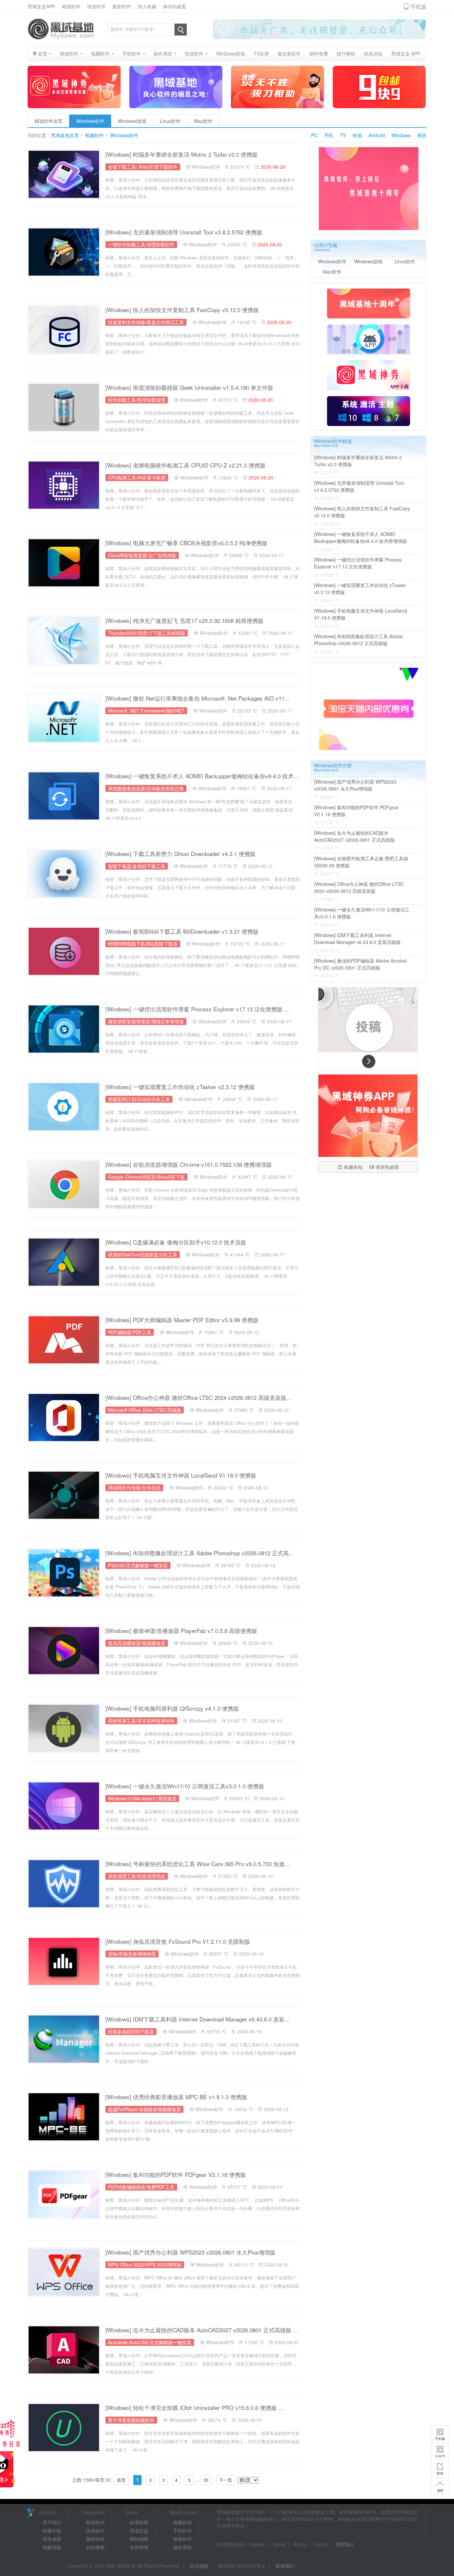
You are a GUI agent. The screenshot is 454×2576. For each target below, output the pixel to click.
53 (206, 2480)
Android (377, 135)
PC (314, 135)
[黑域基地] (61, 29)
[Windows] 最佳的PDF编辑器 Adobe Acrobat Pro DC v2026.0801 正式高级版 (360, 964)
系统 (422, 135)
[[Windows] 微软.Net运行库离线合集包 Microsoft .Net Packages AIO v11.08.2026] (64, 718)
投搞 (440, 2473)
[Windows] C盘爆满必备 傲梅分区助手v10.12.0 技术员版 (176, 1242)
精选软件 (71, 6)
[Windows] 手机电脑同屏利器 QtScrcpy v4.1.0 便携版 (172, 1708)
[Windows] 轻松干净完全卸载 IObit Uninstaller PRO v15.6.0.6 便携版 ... (194, 2407)
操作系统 (182, 2547)
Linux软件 (170, 121)
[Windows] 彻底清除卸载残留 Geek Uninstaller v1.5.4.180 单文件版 (189, 387)
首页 (121, 2480)
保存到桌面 (174, 6)
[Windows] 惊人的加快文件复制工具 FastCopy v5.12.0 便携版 (182, 310)
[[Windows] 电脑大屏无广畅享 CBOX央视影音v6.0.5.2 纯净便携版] (64, 563)
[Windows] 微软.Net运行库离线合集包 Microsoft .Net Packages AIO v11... (197, 698)
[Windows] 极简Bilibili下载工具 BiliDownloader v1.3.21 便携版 (182, 931)
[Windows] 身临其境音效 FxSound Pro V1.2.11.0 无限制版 (178, 1941)
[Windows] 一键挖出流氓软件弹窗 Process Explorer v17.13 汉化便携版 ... (197, 1009)
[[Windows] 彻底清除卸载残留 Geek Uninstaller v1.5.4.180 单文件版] (64, 407)
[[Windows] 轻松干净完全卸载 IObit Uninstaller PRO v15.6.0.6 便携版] (64, 2428)
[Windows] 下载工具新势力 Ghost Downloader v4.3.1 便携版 (180, 854)
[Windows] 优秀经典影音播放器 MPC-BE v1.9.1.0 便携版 (176, 2097)
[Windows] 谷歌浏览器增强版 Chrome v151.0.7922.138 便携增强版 (189, 1164)
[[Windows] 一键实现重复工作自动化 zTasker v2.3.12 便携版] (64, 1107)
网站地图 (139, 2539)
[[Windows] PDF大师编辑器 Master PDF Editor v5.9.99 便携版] (64, 1340)
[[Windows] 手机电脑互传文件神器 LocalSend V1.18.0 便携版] (64, 1495)
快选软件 (96, 6)
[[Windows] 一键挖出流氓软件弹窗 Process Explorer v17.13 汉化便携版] (64, 1029)
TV (343, 135)
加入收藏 (147, 6)
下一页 (226, 2480)
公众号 (440, 2456)
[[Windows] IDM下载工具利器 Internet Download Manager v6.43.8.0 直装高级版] (64, 2039)
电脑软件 (94, 135)
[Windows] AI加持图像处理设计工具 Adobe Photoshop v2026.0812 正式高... (200, 1553)
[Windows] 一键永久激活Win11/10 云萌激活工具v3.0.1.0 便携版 (185, 1786)
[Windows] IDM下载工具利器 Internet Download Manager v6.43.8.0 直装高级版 (357, 939)
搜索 (181, 30)
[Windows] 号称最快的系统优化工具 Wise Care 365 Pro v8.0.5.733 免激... (197, 1864)
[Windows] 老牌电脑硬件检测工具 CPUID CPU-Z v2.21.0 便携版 (185, 465)
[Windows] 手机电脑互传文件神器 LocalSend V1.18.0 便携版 (181, 1475)
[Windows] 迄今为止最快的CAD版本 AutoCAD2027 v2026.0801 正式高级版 (354, 836)
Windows (401, 135)
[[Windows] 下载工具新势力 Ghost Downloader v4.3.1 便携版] (64, 874)
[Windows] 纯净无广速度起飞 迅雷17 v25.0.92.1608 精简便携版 (184, 620)
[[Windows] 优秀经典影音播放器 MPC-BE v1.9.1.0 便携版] (64, 2117)
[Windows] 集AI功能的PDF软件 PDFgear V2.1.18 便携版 (176, 2174)
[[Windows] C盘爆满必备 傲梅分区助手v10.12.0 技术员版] (64, 1262)
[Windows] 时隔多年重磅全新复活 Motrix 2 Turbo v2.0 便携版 (181, 154)
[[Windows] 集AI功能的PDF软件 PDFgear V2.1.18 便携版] (64, 2194)
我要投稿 (52, 2547)
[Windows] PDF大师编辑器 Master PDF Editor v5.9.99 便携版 (182, 1320)
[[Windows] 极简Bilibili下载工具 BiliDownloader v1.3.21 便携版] (64, 951)
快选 (357, 135)
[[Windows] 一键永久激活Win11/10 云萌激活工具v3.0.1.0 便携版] (64, 1806)
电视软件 (182, 2539)
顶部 (440, 2490)
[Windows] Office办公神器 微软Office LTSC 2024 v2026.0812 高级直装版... (198, 1397)
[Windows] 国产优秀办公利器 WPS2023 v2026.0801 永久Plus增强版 (190, 2252)
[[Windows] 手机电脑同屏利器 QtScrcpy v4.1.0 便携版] (64, 1728)
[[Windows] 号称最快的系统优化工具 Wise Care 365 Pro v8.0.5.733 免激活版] (64, 1884)
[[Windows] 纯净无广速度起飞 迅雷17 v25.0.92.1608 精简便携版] (64, 641)
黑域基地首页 (65, 135)
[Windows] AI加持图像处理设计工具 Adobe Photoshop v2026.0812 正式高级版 (358, 640)
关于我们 (52, 2522)
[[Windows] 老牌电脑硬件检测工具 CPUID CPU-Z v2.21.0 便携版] (64, 485)
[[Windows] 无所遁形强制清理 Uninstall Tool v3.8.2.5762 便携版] (64, 252)
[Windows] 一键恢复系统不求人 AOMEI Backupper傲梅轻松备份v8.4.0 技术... (202, 776)
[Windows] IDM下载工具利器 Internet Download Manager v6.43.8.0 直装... (197, 2019)
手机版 (440, 2439)
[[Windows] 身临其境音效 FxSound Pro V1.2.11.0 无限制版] (64, 1961)
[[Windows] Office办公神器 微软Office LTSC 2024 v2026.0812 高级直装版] (64, 1417)
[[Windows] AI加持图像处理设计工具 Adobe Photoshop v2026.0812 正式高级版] (64, 1573)
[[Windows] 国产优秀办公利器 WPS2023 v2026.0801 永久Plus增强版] (64, 2272)
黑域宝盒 (139, 2531)
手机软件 (182, 2531)
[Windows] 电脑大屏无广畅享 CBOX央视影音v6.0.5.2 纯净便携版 (186, 543)
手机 (329, 135)
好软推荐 (95, 2547)
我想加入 (345, 2544)
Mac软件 (203, 121)
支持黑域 (139, 2547)
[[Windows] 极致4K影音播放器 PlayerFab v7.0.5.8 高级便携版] (64, 1651)
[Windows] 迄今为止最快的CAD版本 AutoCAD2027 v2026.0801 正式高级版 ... (202, 2330)
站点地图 (199, 2566)
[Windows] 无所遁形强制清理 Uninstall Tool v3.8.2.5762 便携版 (184, 232)
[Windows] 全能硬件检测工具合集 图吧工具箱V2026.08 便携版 (361, 862)
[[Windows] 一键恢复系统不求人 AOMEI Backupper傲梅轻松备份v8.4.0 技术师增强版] (64, 796)
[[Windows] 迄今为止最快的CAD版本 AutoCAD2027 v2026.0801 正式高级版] (64, 2350)
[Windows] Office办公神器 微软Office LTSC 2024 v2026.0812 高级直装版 (359, 887)
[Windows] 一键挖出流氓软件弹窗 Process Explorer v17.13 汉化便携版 (358, 563)
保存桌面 (52, 2539)
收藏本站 (353, 1167)
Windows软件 (90, 121)
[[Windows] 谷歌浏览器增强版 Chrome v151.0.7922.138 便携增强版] (64, 1184)
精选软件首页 (49, 121)
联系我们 (285, 2566)
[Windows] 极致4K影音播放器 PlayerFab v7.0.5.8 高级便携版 (181, 1631)
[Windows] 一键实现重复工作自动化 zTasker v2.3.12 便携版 (180, 1087)
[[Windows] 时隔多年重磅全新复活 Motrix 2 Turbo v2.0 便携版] (64, 174)
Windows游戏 (132, 121)
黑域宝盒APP (41, 6)
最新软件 (122, 6)
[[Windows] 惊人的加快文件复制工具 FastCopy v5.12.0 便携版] (64, 330)
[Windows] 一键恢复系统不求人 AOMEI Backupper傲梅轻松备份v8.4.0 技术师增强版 (360, 537)
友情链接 (139, 2522)
